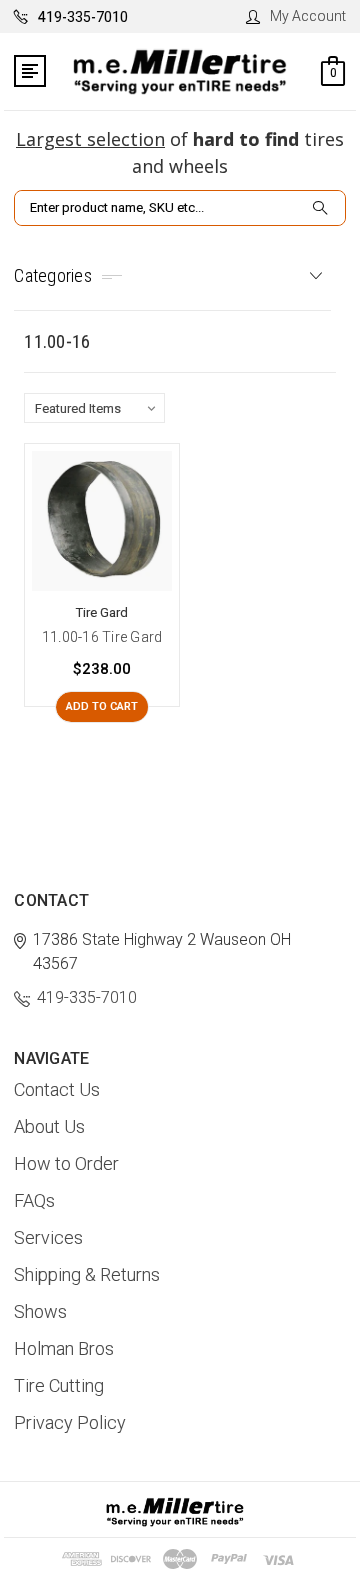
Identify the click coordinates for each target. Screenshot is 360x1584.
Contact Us (57, 1089)
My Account (308, 16)
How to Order (66, 1163)
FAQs (34, 1200)
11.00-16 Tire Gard (102, 637)
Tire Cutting (59, 1385)
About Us (49, 1126)
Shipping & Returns (87, 1274)
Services (48, 1237)
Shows (40, 1311)
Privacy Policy (70, 1422)
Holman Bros (64, 1348)
